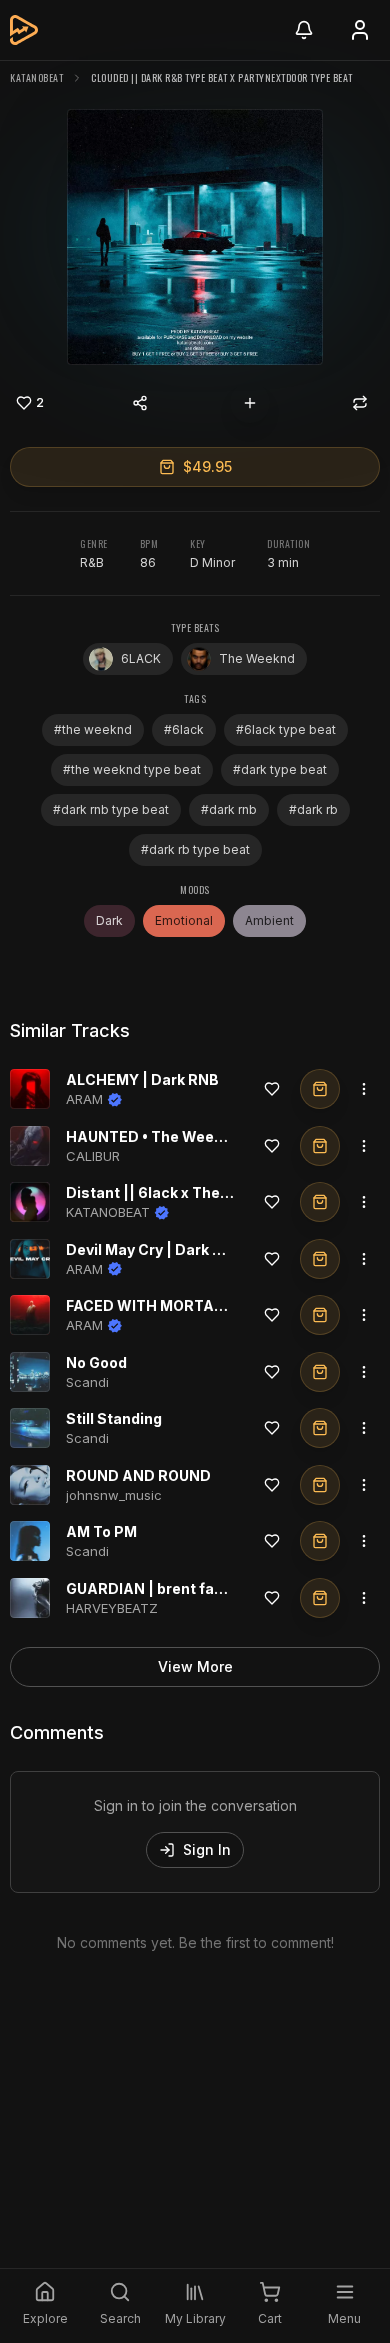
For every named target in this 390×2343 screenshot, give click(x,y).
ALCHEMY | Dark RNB (142, 1079)
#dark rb (313, 809)
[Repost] (360, 403)
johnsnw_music (114, 1495)
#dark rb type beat (195, 849)
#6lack (184, 729)
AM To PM (101, 1531)
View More (195, 1666)
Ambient (269, 920)
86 (148, 562)
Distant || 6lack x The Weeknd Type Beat (211, 1192)
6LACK (141, 658)
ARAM (84, 1099)
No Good (96, 1362)
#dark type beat (280, 769)
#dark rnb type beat (111, 809)
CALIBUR (93, 1156)
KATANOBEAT (36, 77)
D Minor (212, 562)
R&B (92, 562)
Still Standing (114, 1418)
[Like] (272, 1089)
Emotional (184, 920)
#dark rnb (229, 809)
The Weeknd (257, 658)
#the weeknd (93, 729)
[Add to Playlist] (250, 403)
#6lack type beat (286, 729)
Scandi (87, 1382)
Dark (109, 920)
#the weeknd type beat (132, 769)
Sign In (207, 1849)
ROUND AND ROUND (138, 1475)
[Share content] (140, 403)
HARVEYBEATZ (112, 1608)
